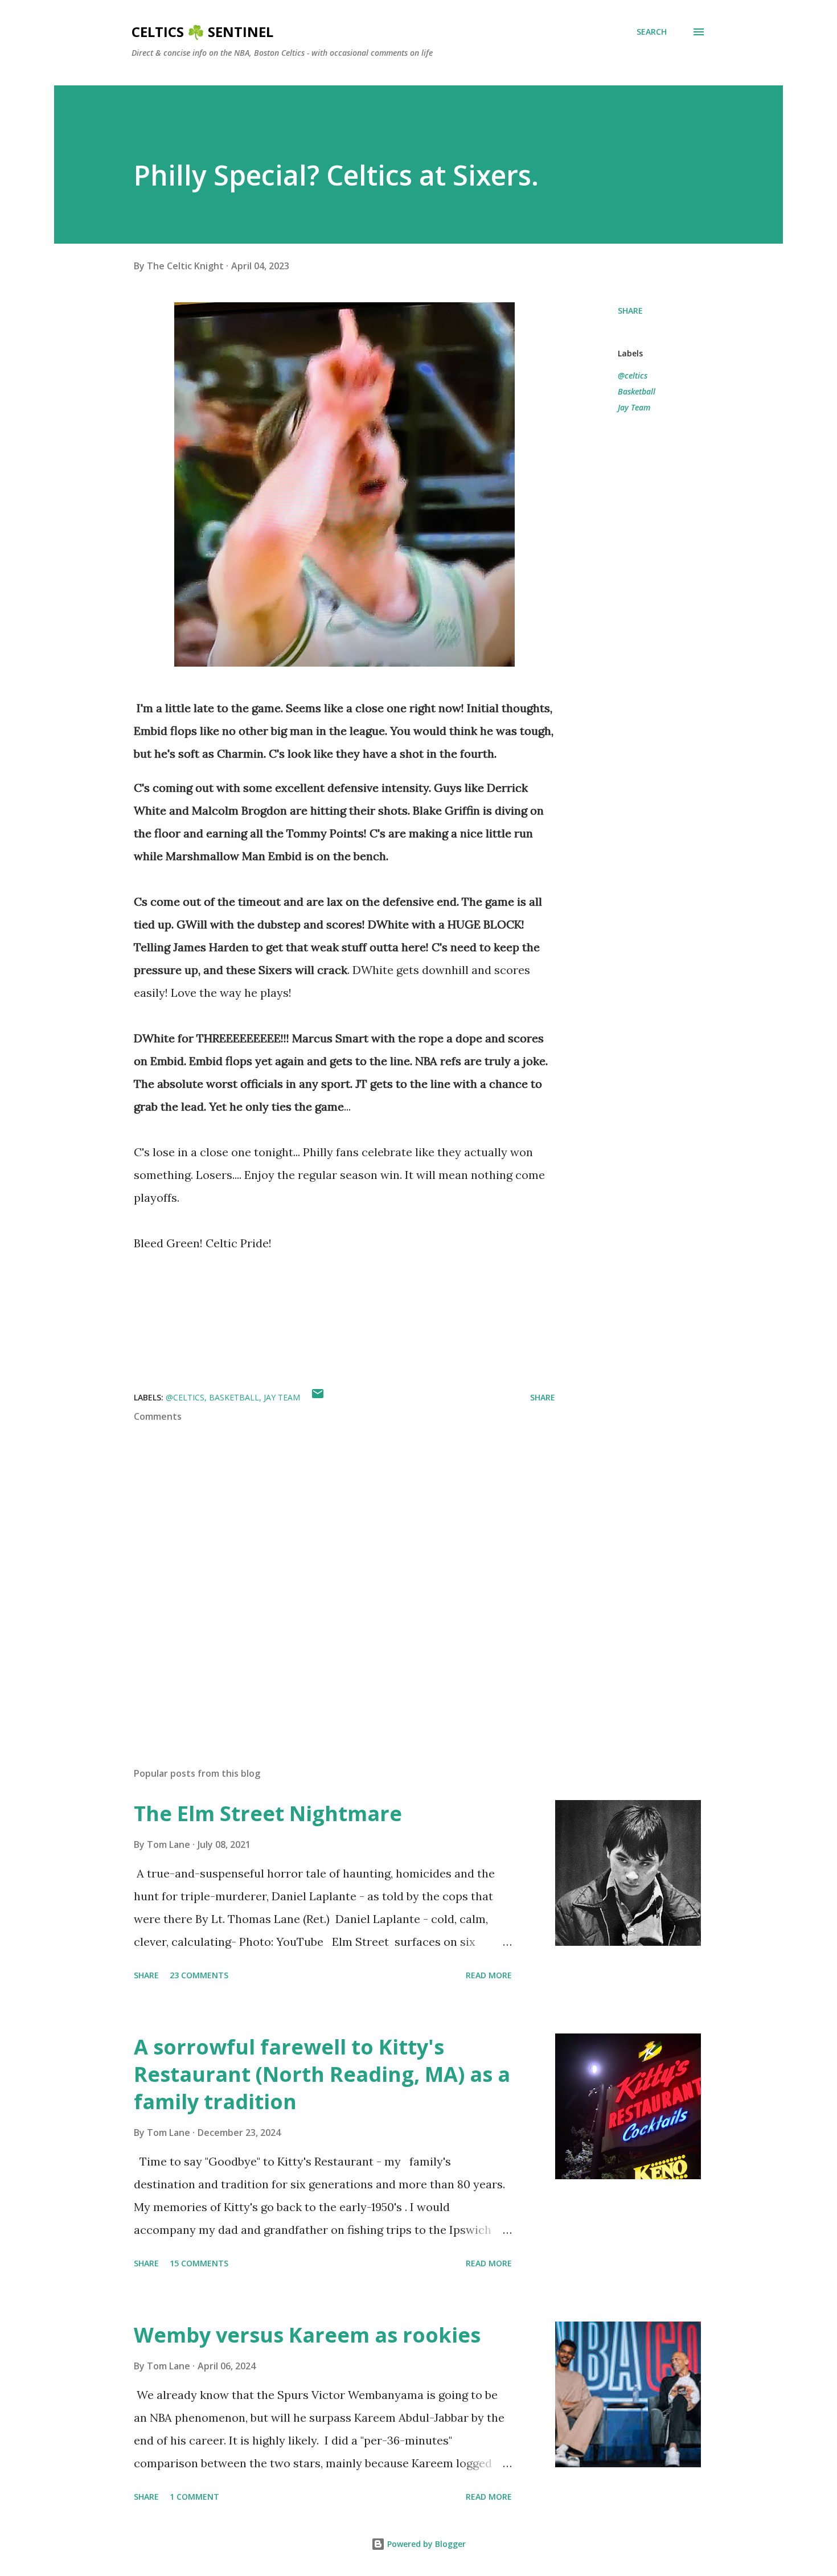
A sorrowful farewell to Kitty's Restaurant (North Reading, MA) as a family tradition (322, 2074)
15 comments (199, 2263)
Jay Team (634, 407)
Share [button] (630, 311)
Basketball (637, 391)
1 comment (194, 2497)
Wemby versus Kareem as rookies (307, 2335)
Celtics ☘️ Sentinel (202, 32)
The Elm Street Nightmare (268, 1813)
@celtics (633, 375)
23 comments (199, 1975)
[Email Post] (318, 1397)
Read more (489, 1975)
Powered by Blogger (425, 2544)
